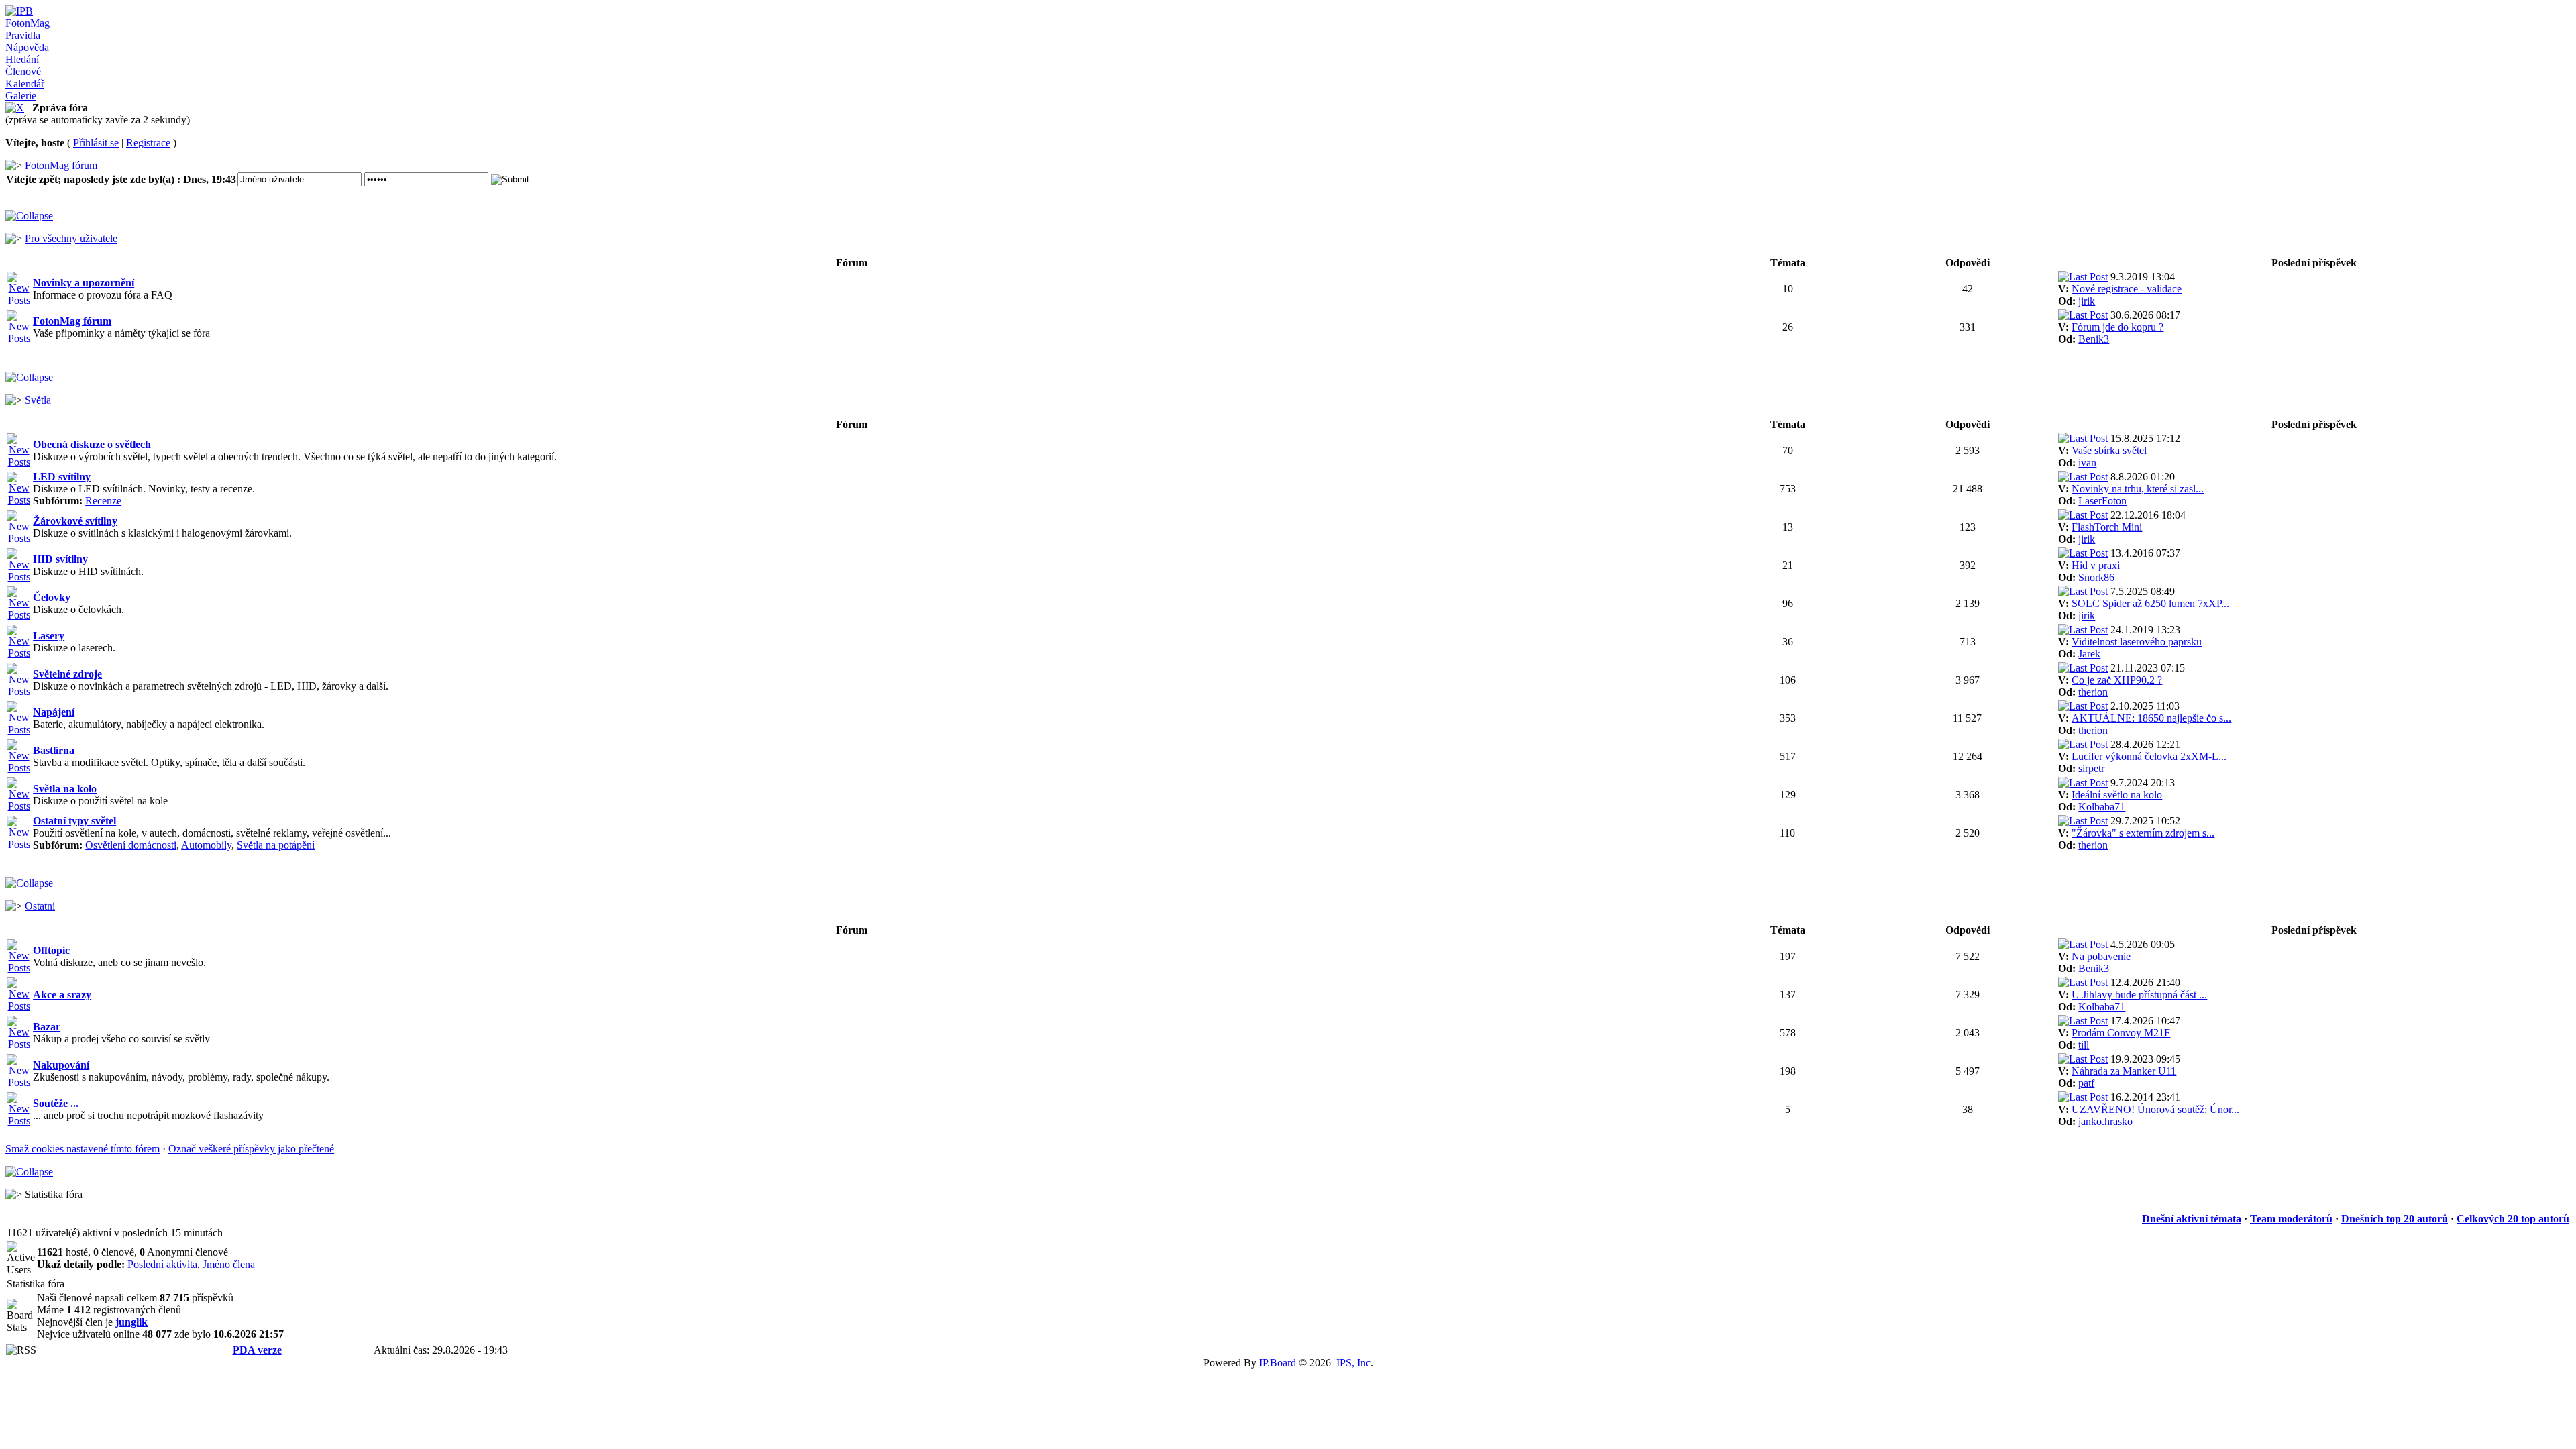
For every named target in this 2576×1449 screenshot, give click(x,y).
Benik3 (2094, 339)
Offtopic (51, 950)
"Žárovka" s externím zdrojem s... (2143, 833)
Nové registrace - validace (2127, 289)
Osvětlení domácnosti (131, 845)
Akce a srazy (62, 995)
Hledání (22, 59)
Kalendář (25, 84)
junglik (131, 1322)
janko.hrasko (2105, 1121)
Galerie (21, 96)
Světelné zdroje (67, 674)
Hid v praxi (2096, 565)
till (2084, 1045)
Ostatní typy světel (74, 821)
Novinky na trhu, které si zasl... (2138, 489)
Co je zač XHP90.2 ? (2117, 680)
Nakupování (61, 1065)
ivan (2087, 463)
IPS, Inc (1353, 1363)
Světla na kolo (65, 789)
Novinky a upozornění (84, 283)
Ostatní (40, 906)
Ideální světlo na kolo (2117, 795)
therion (2093, 692)
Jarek (2089, 654)
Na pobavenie (2101, 956)
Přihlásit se (96, 143)
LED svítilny (62, 477)
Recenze (103, 501)
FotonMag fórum (61, 165)
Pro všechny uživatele (71, 238)
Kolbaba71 (2102, 807)
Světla (38, 400)
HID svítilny (60, 559)
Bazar (47, 1027)
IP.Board (1278, 1363)
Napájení (54, 712)
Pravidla (23, 35)
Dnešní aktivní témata (2192, 1219)
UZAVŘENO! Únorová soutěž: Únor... (2155, 1109)
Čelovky (52, 597)
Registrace (148, 143)
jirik (2087, 301)
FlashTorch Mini (2107, 527)
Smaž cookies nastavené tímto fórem (83, 1149)
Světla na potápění (276, 845)
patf (2086, 1083)
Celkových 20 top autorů (2513, 1219)
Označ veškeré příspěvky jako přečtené (251, 1149)
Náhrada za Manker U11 (2124, 1071)
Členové (23, 71)
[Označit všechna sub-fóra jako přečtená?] (19, 500)
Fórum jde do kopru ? (2117, 327)
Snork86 (2096, 577)
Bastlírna (54, 750)
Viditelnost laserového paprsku (2137, 642)
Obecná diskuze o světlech (92, 444)
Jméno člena (229, 1264)
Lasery (49, 636)
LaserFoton (2102, 501)
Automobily (206, 845)
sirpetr (2091, 768)
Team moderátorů (2291, 1219)
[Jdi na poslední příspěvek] (2083, 277)
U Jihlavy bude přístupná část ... (2139, 995)
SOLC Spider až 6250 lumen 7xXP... (2150, 603)
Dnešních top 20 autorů (2395, 1219)
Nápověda (27, 47)
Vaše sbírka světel (2109, 450)
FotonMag (28, 23)
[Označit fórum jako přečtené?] (19, 300)
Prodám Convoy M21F (2121, 1033)
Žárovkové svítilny (75, 521)
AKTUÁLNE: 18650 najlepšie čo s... (2151, 718)
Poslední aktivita (162, 1264)
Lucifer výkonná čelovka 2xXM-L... (2149, 756)
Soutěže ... (56, 1103)
